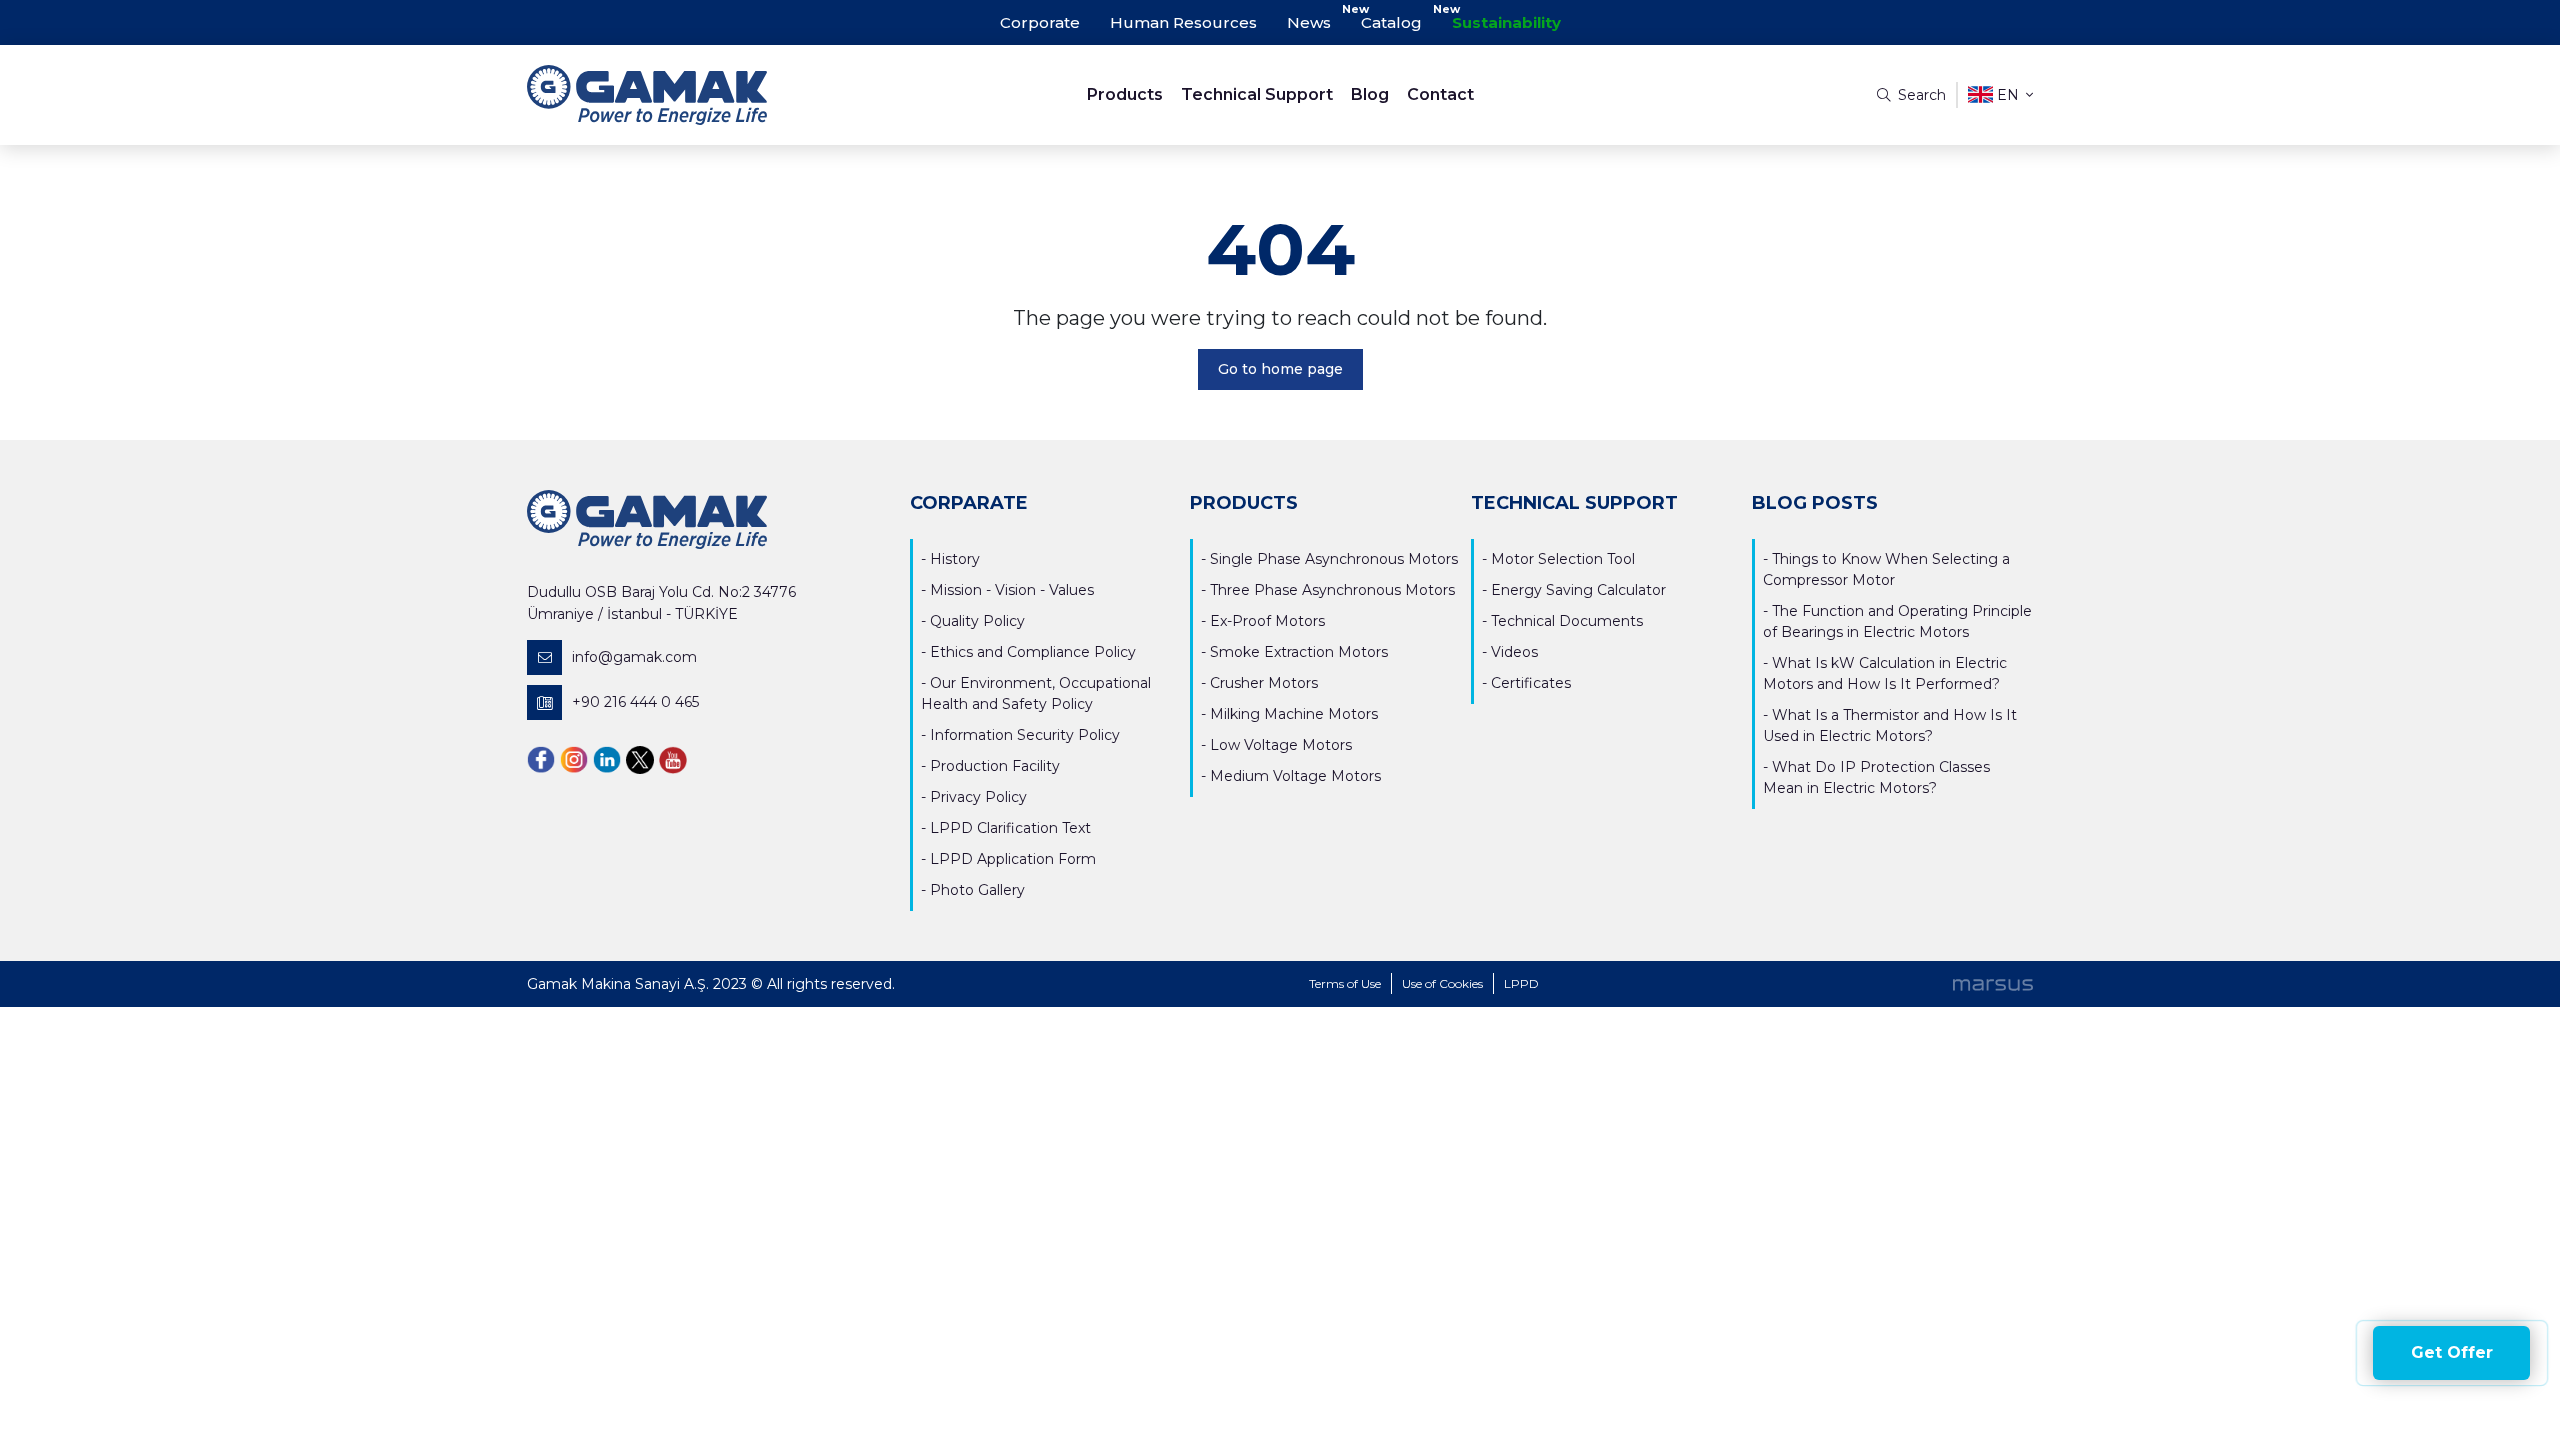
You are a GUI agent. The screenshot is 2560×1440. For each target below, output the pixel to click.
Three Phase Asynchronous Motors (1332, 590)
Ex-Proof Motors (1267, 621)
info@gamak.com (634, 657)
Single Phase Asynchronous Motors (1334, 559)
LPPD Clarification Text (1010, 828)
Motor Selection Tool (1563, 559)
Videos (1514, 652)
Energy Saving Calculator (1578, 590)
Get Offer (2452, 1352)
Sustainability (1506, 22)
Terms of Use (1345, 983)
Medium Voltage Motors (1295, 776)
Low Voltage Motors (1281, 745)
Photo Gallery (977, 890)
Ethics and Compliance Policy (1033, 652)
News (1309, 22)
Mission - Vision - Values (1012, 590)
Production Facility (995, 766)
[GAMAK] (715, 95)
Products (1125, 94)
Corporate (1040, 22)
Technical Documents (1567, 621)
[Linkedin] (607, 759)
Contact (1440, 94)
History (955, 559)
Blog (1370, 94)
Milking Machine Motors (1294, 714)
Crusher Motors (1264, 683)
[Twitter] (640, 759)
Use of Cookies (1442, 983)
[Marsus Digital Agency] (1993, 984)
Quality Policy (977, 621)
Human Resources (1183, 22)
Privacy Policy (978, 797)
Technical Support (1257, 94)
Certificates (1531, 683)
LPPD (1521, 983)
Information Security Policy (1025, 735)
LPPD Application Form (1013, 859)
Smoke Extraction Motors (1299, 652)
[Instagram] (574, 759)
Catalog (1391, 22)
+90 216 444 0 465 (635, 702)
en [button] (2008, 95)
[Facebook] (541, 759)
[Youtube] (673, 759)
